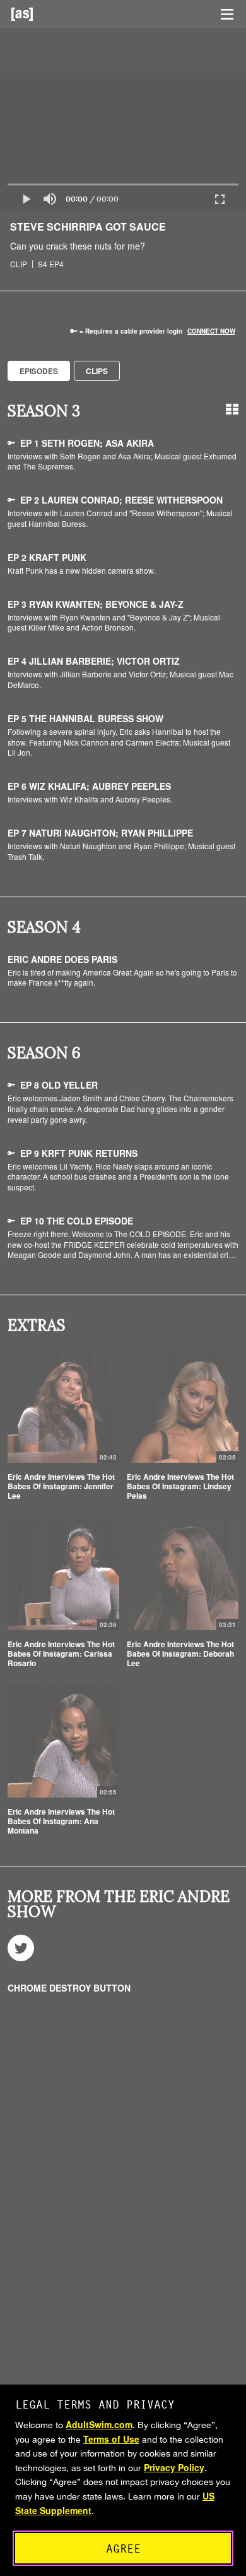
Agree (123, 2549)
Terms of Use (111, 2439)
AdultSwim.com (99, 2424)
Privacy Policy (174, 2467)
